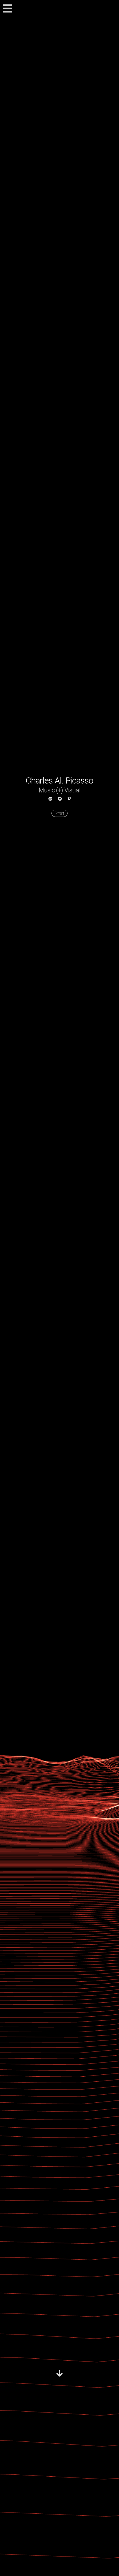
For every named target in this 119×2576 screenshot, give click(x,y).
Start (59, 813)
